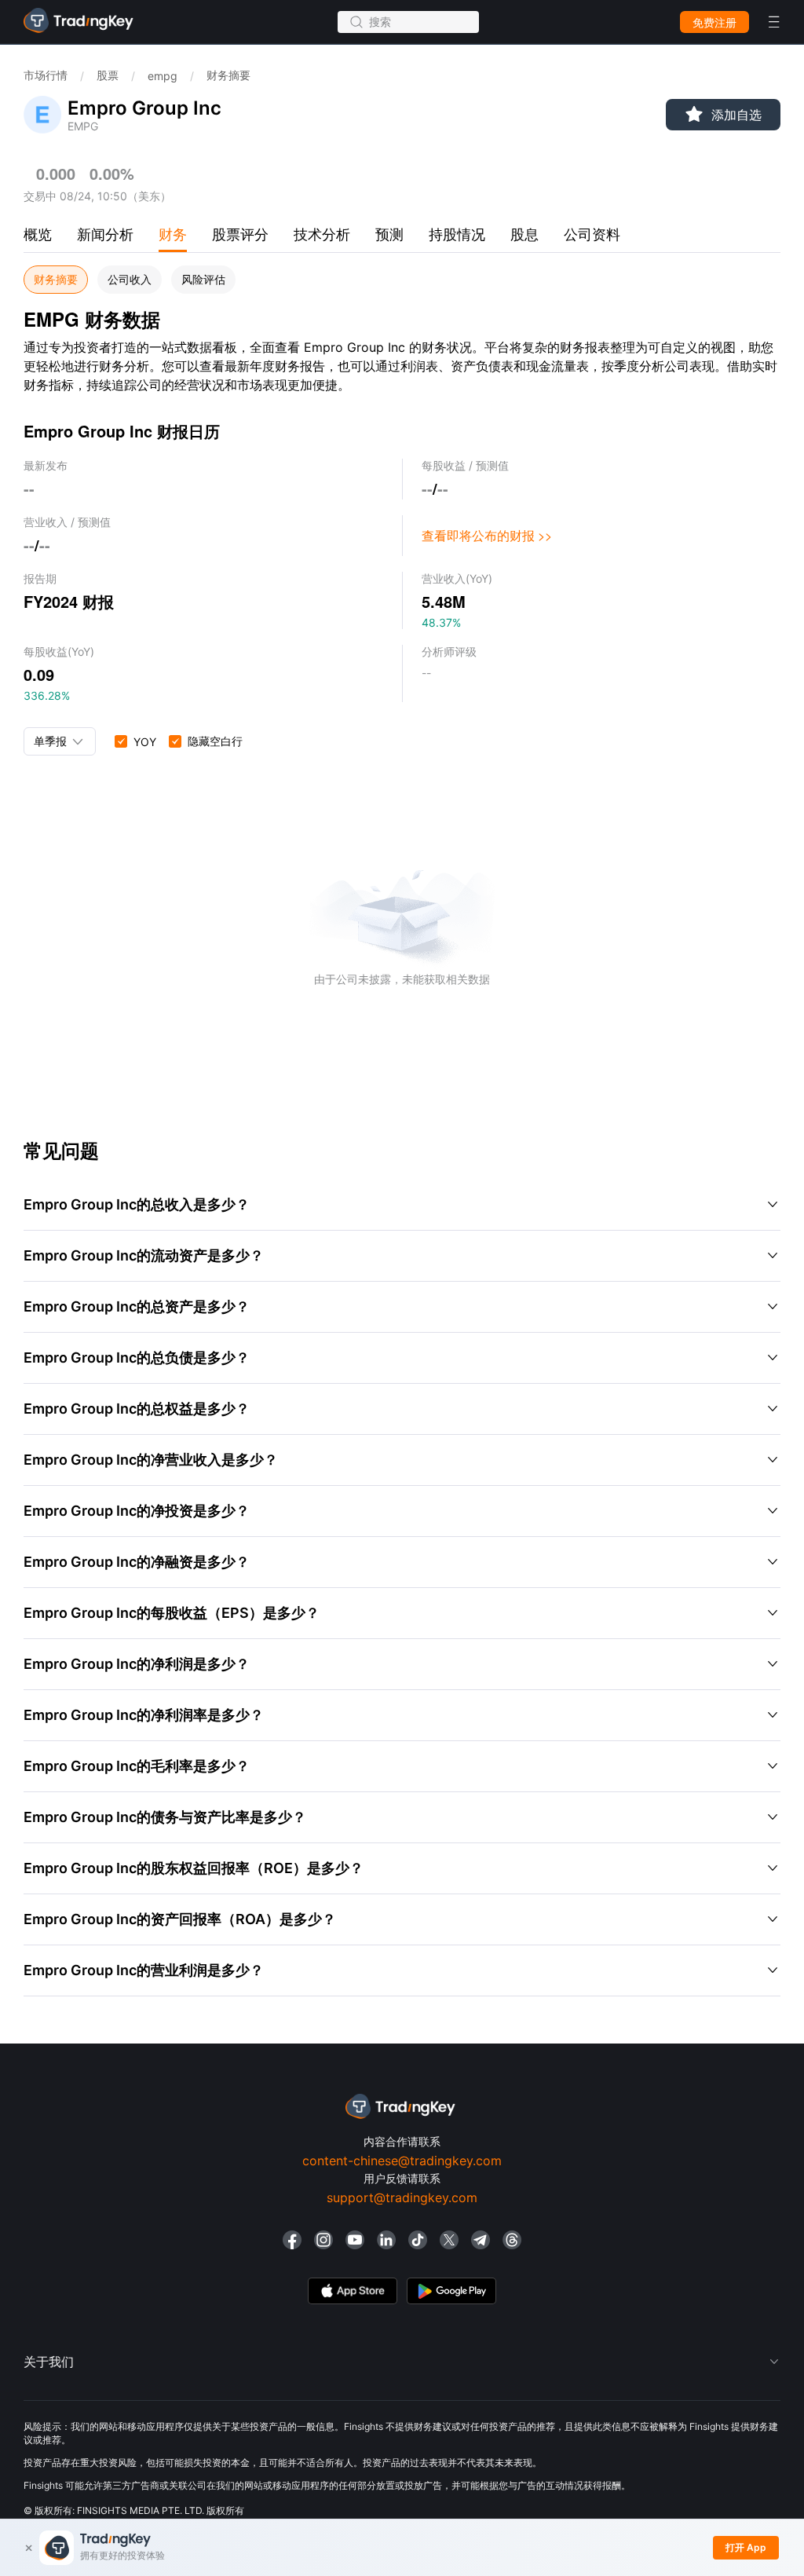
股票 (108, 75)
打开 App (746, 2547)
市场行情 (46, 75)
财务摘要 (56, 280)
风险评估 (203, 280)
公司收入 (130, 280)
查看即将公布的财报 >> (487, 535)
